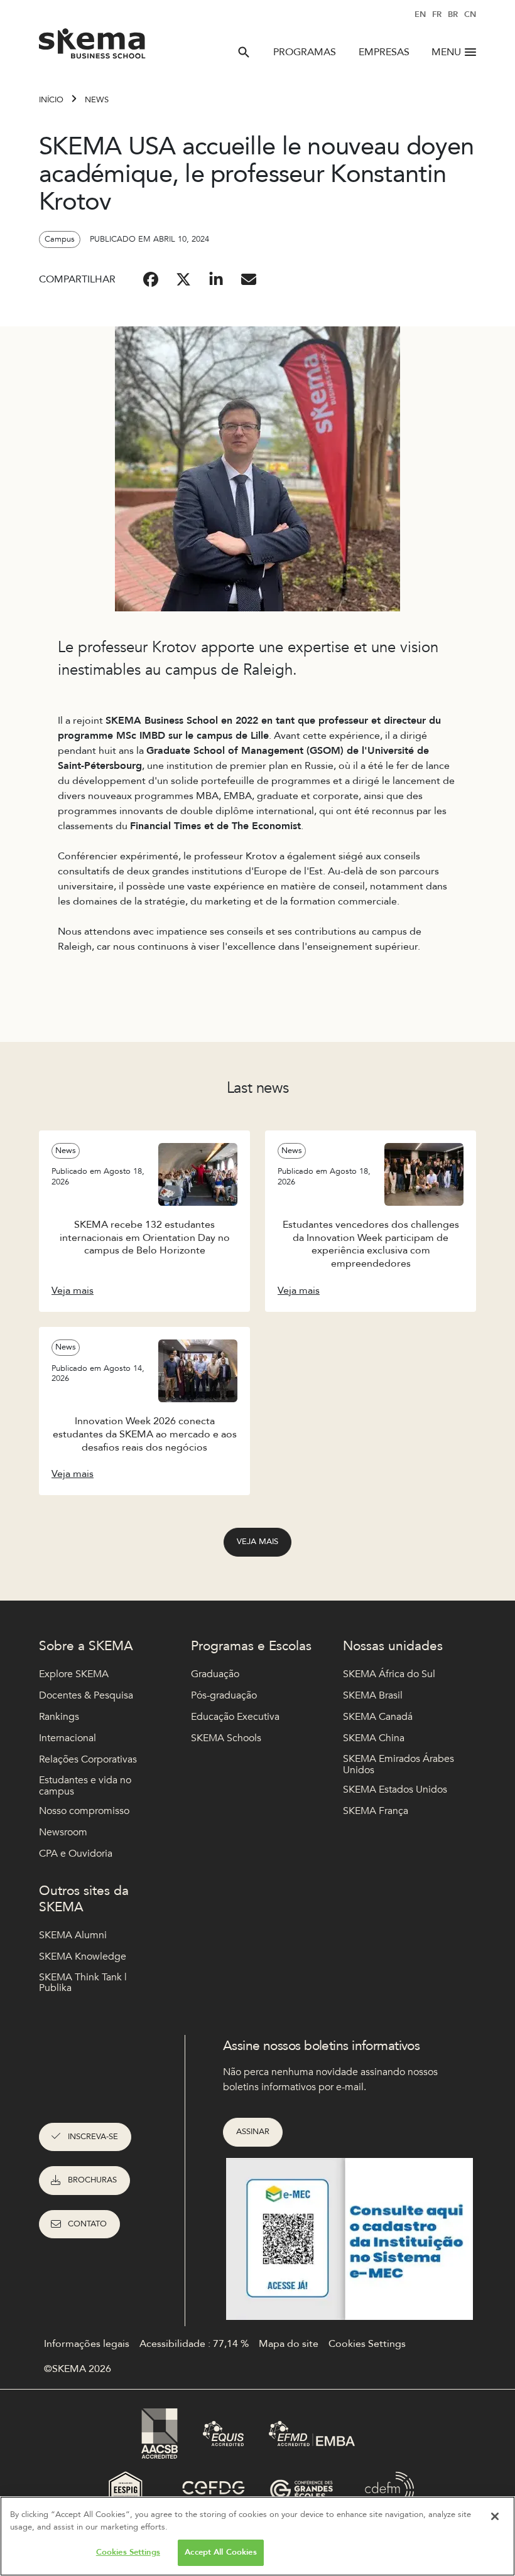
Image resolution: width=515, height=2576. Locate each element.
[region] (257, 2536)
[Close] (495, 2516)
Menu (446, 52)
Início (51, 100)
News (97, 100)
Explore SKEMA (74, 1674)
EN (420, 14)
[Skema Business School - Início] (93, 47)
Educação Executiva (235, 1717)
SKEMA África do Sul (389, 1674)
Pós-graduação (224, 1695)
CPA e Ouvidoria (76, 1854)
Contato (87, 2224)
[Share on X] (183, 279)
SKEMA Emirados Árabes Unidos (398, 1765)
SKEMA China (374, 1738)
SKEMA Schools (226, 1738)
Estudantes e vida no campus (85, 1786)
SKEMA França (376, 1811)
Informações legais (87, 2344)
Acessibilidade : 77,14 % (194, 2344)
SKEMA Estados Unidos (395, 1790)
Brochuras (92, 2180)
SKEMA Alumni (73, 1935)
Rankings (59, 1717)
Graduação (215, 1674)
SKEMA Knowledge (83, 1956)
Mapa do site (289, 2344)
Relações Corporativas (88, 1759)
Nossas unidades (393, 1646)
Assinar (253, 2132)
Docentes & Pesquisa (86, 1695)
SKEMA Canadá (378, 1717)
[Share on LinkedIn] (216, 279)
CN (470, 14)
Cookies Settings (128, 2552)
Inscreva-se (93, 2137)
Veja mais (257, 1542)
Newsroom (63, 1832)
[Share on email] (249, 279)
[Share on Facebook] (151, 279)
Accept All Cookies (220, 2552)
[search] (244, 52)
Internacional (68, 1738)
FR (437, 14)
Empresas (384, 52)
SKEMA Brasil (373, 1695)
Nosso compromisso (84, 1811)
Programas (305, 52)
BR (453, 14)
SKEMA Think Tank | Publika (83, 1983)
